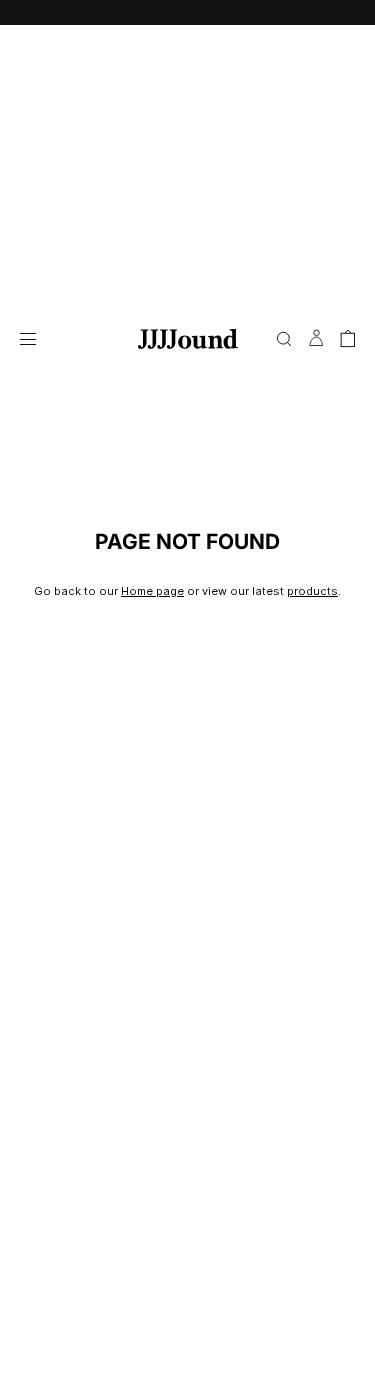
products (312, 591)
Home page (152, 591)
